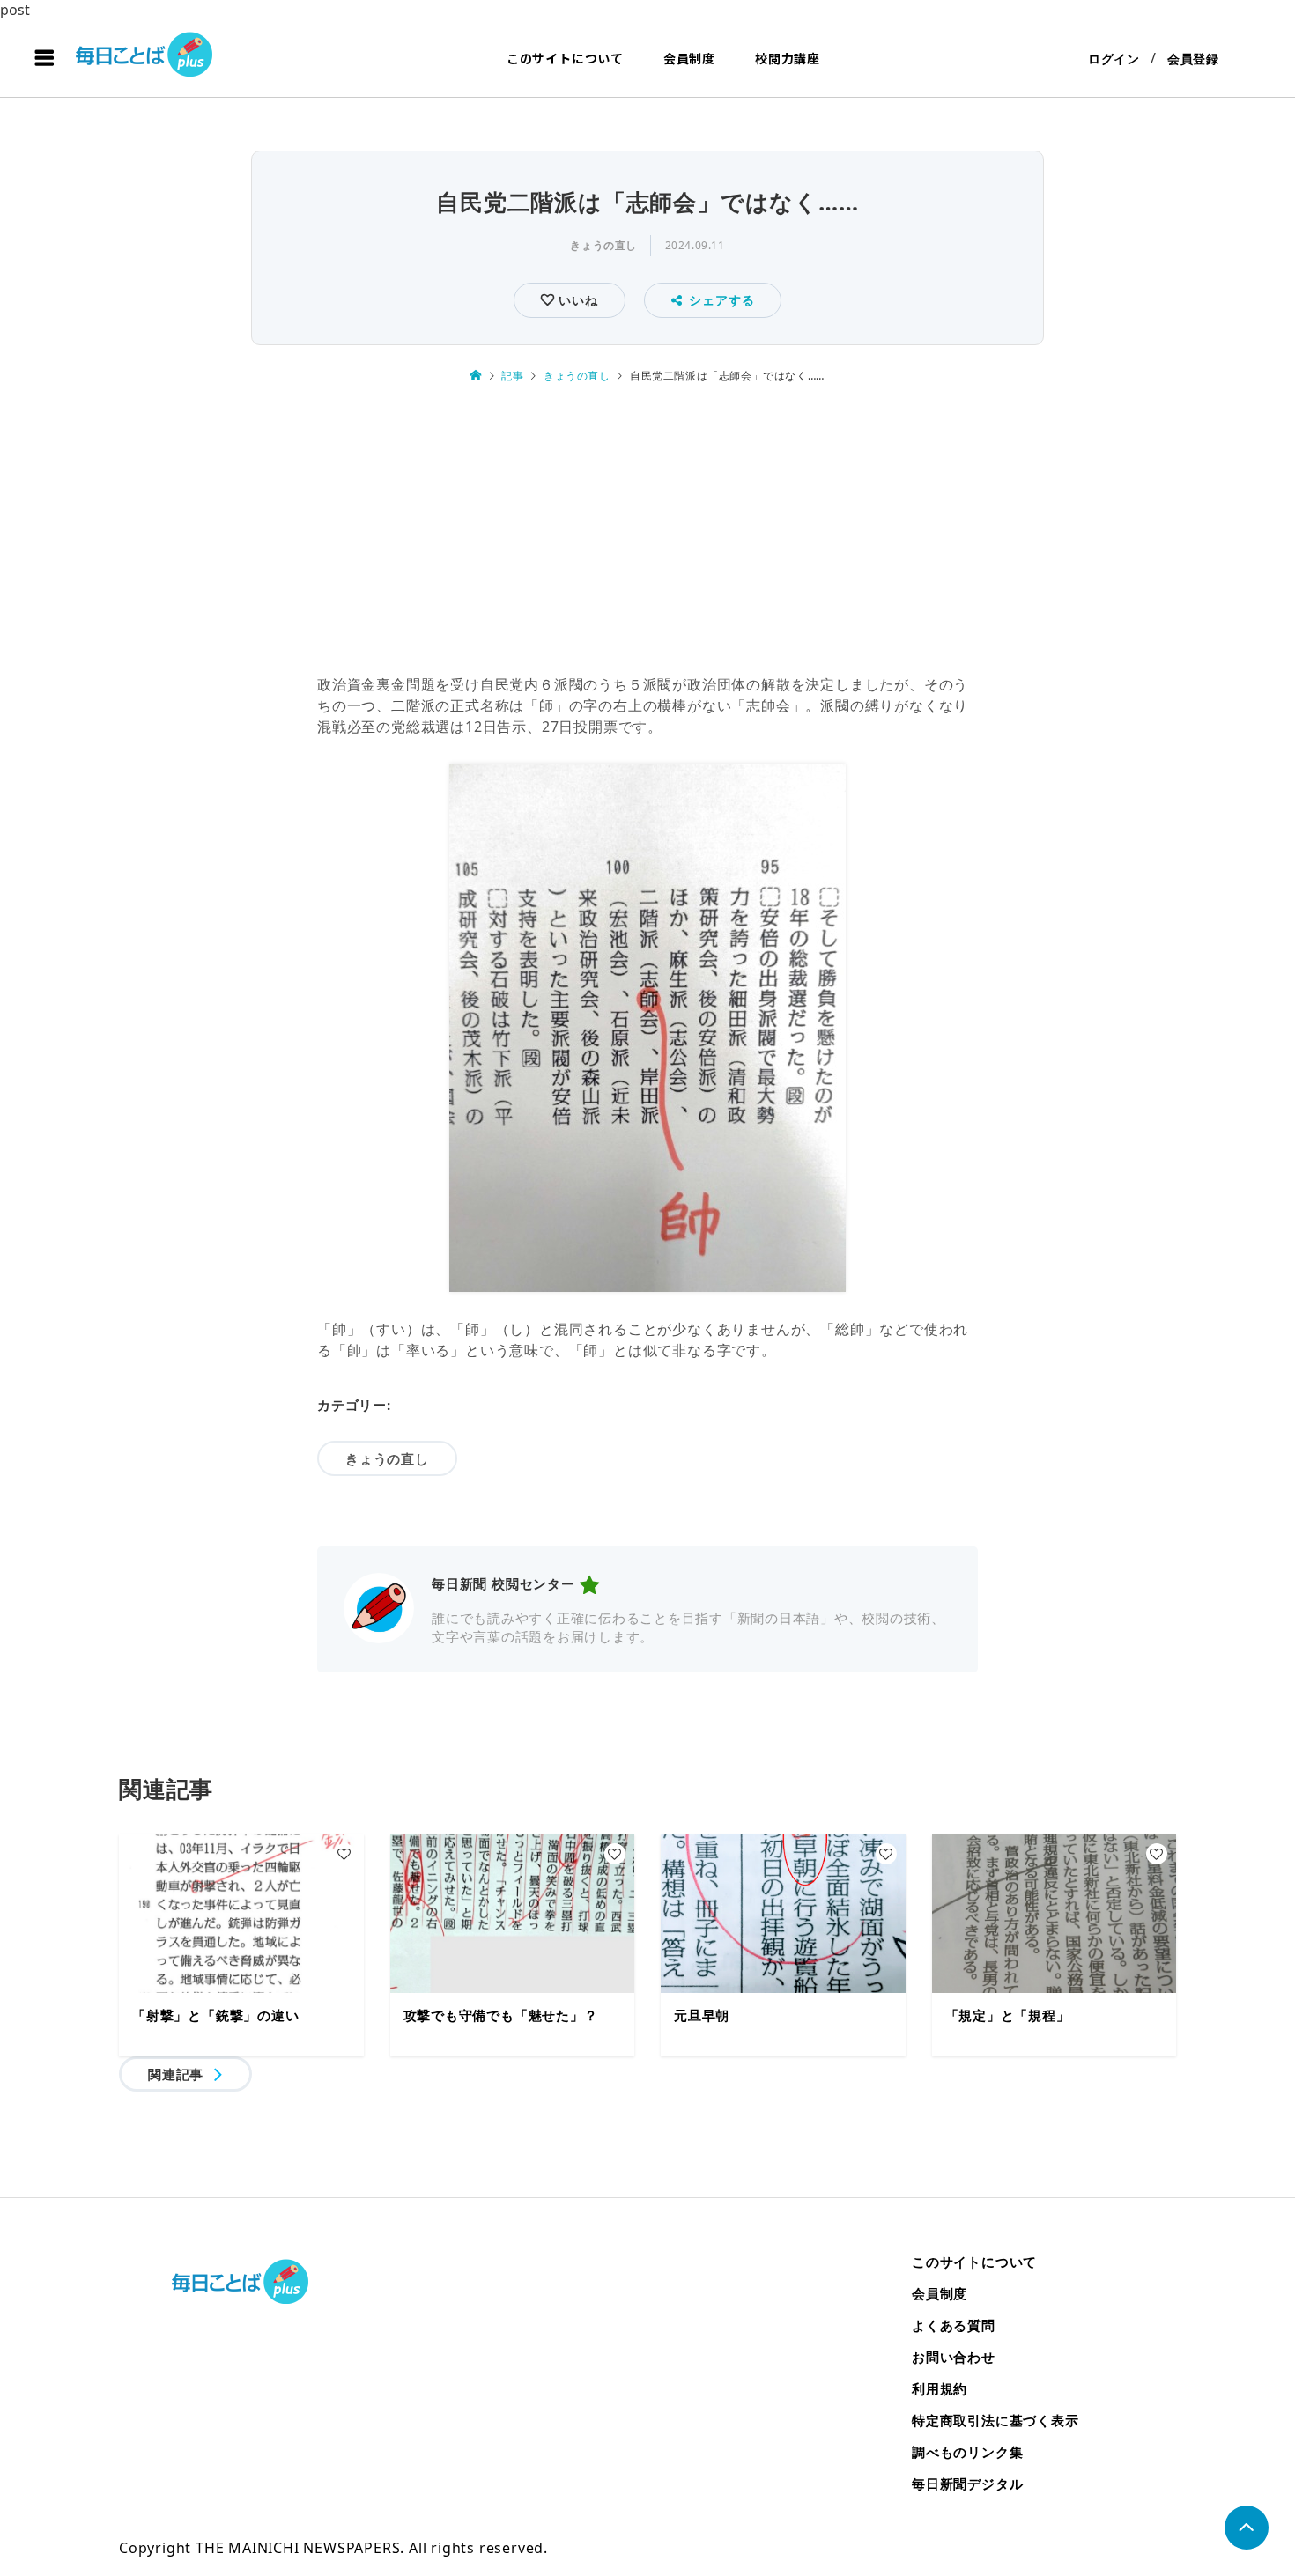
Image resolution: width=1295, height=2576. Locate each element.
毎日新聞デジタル (967, 2484)
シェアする (721, 300)
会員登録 (1193, 59)
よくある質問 (954, 2325)
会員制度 (689, 58)
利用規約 (940, 2388)
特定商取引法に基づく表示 (995, 2420)
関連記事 (176, 2074)
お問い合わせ (954, 2357)
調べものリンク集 (967, 2452)
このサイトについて (565, 58)
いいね (576, 300)
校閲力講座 (788, 58)
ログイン (1114, 59)
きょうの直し (603, 245)
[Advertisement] (647, 531)
